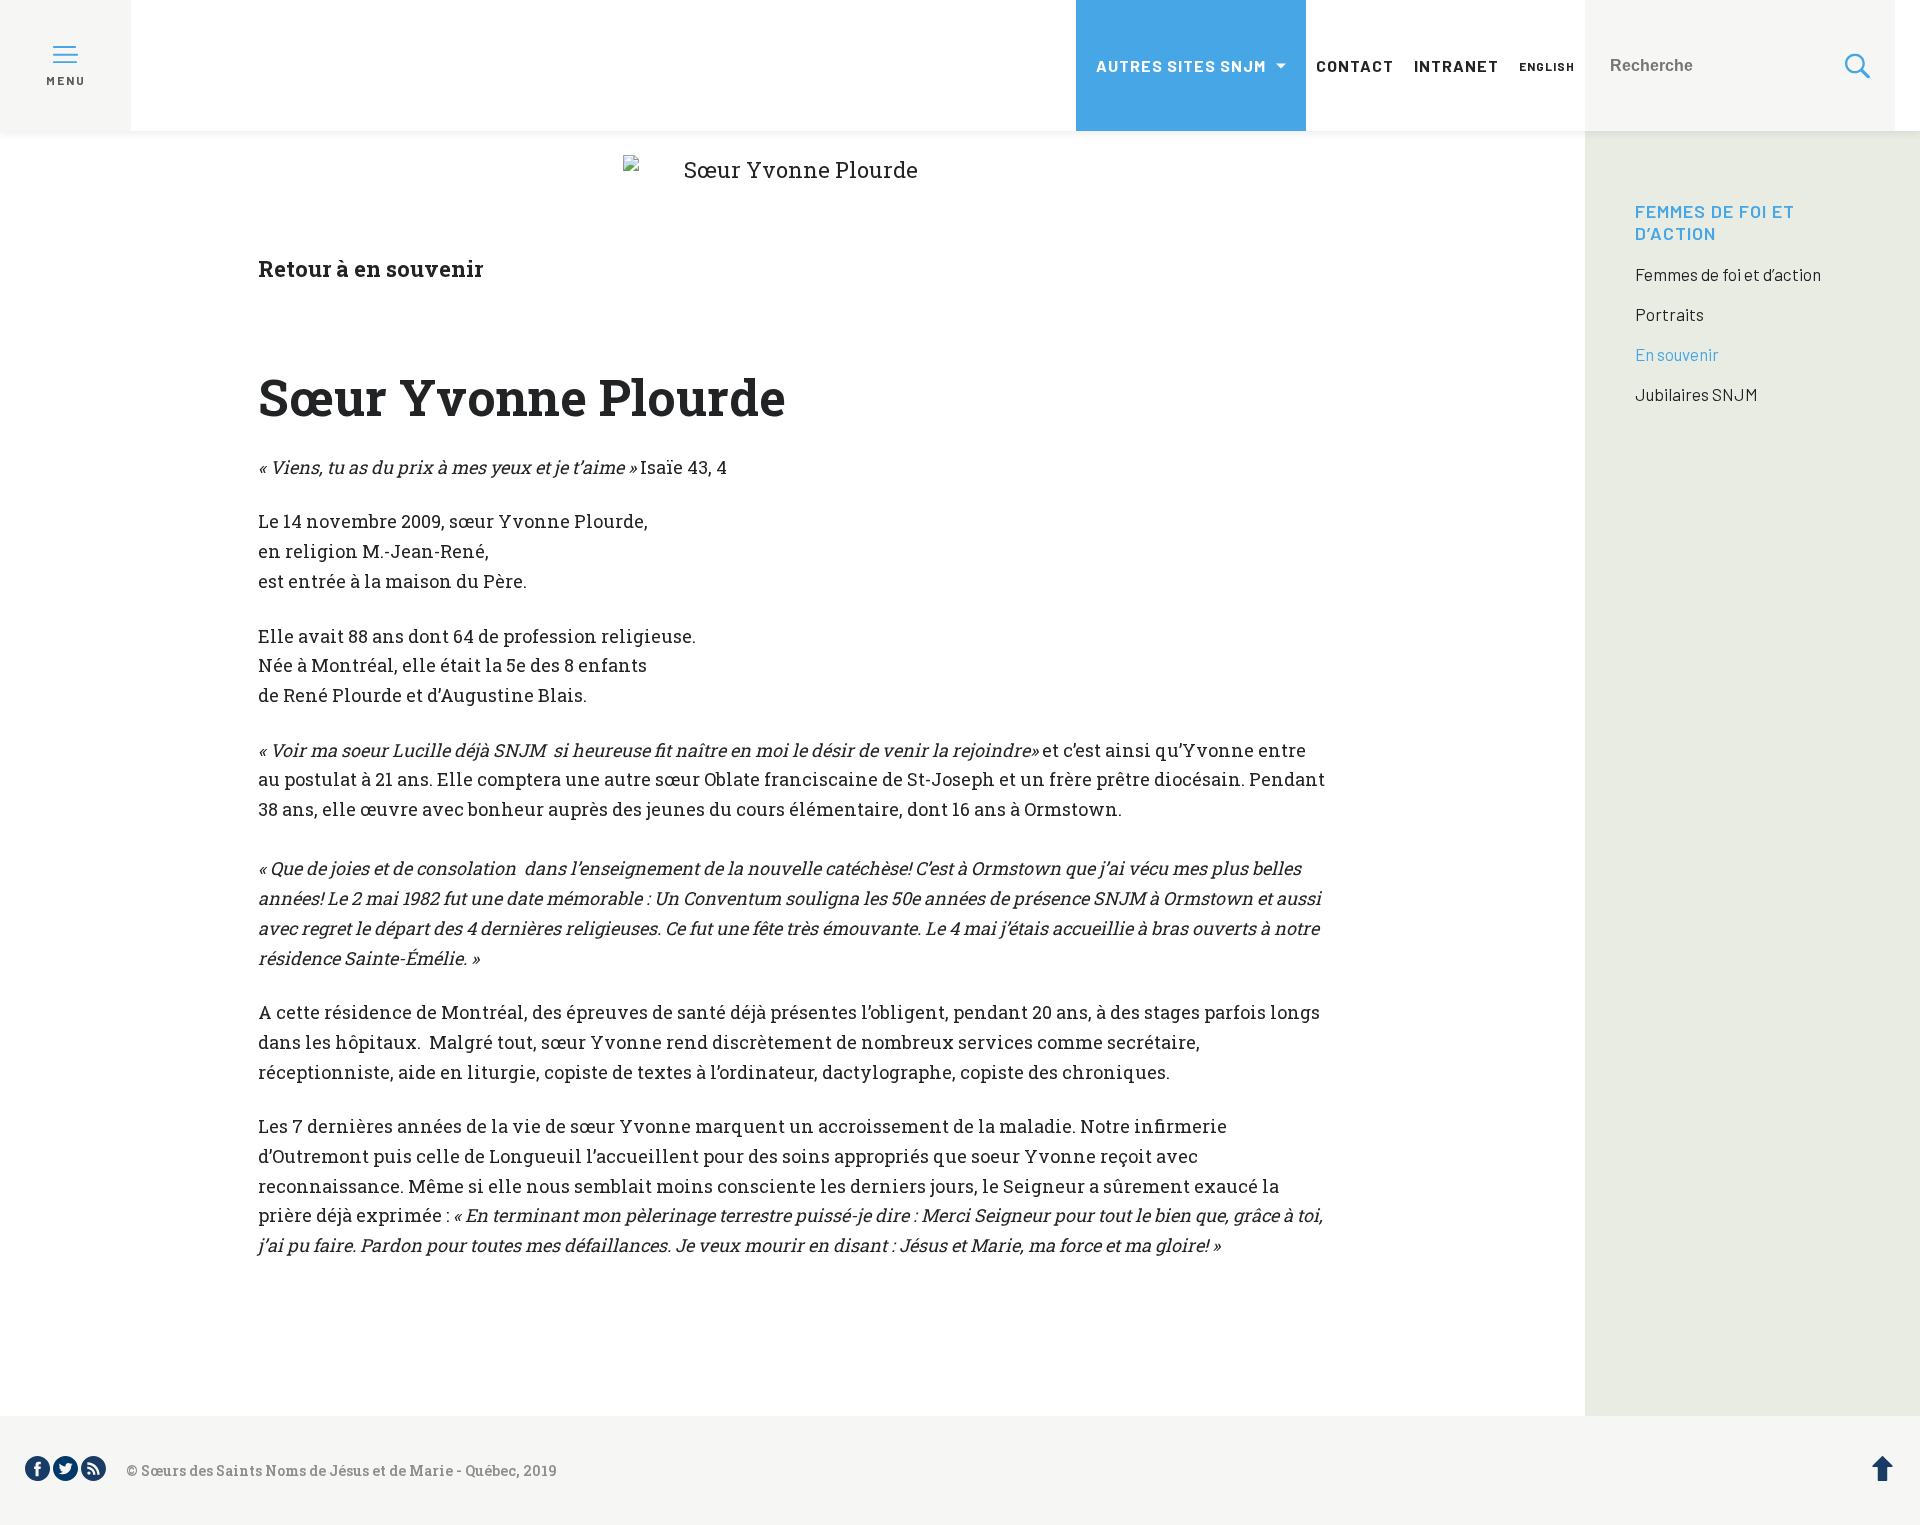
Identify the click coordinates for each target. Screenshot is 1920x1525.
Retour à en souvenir (370, 268)
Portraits (1669, 314)
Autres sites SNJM (1181, 65)
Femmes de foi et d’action (1715, 222)
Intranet (1456, 65)
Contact (1355, 65)
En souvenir (1677, 354)
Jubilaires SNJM (1696, 394)
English (1547, 66)
